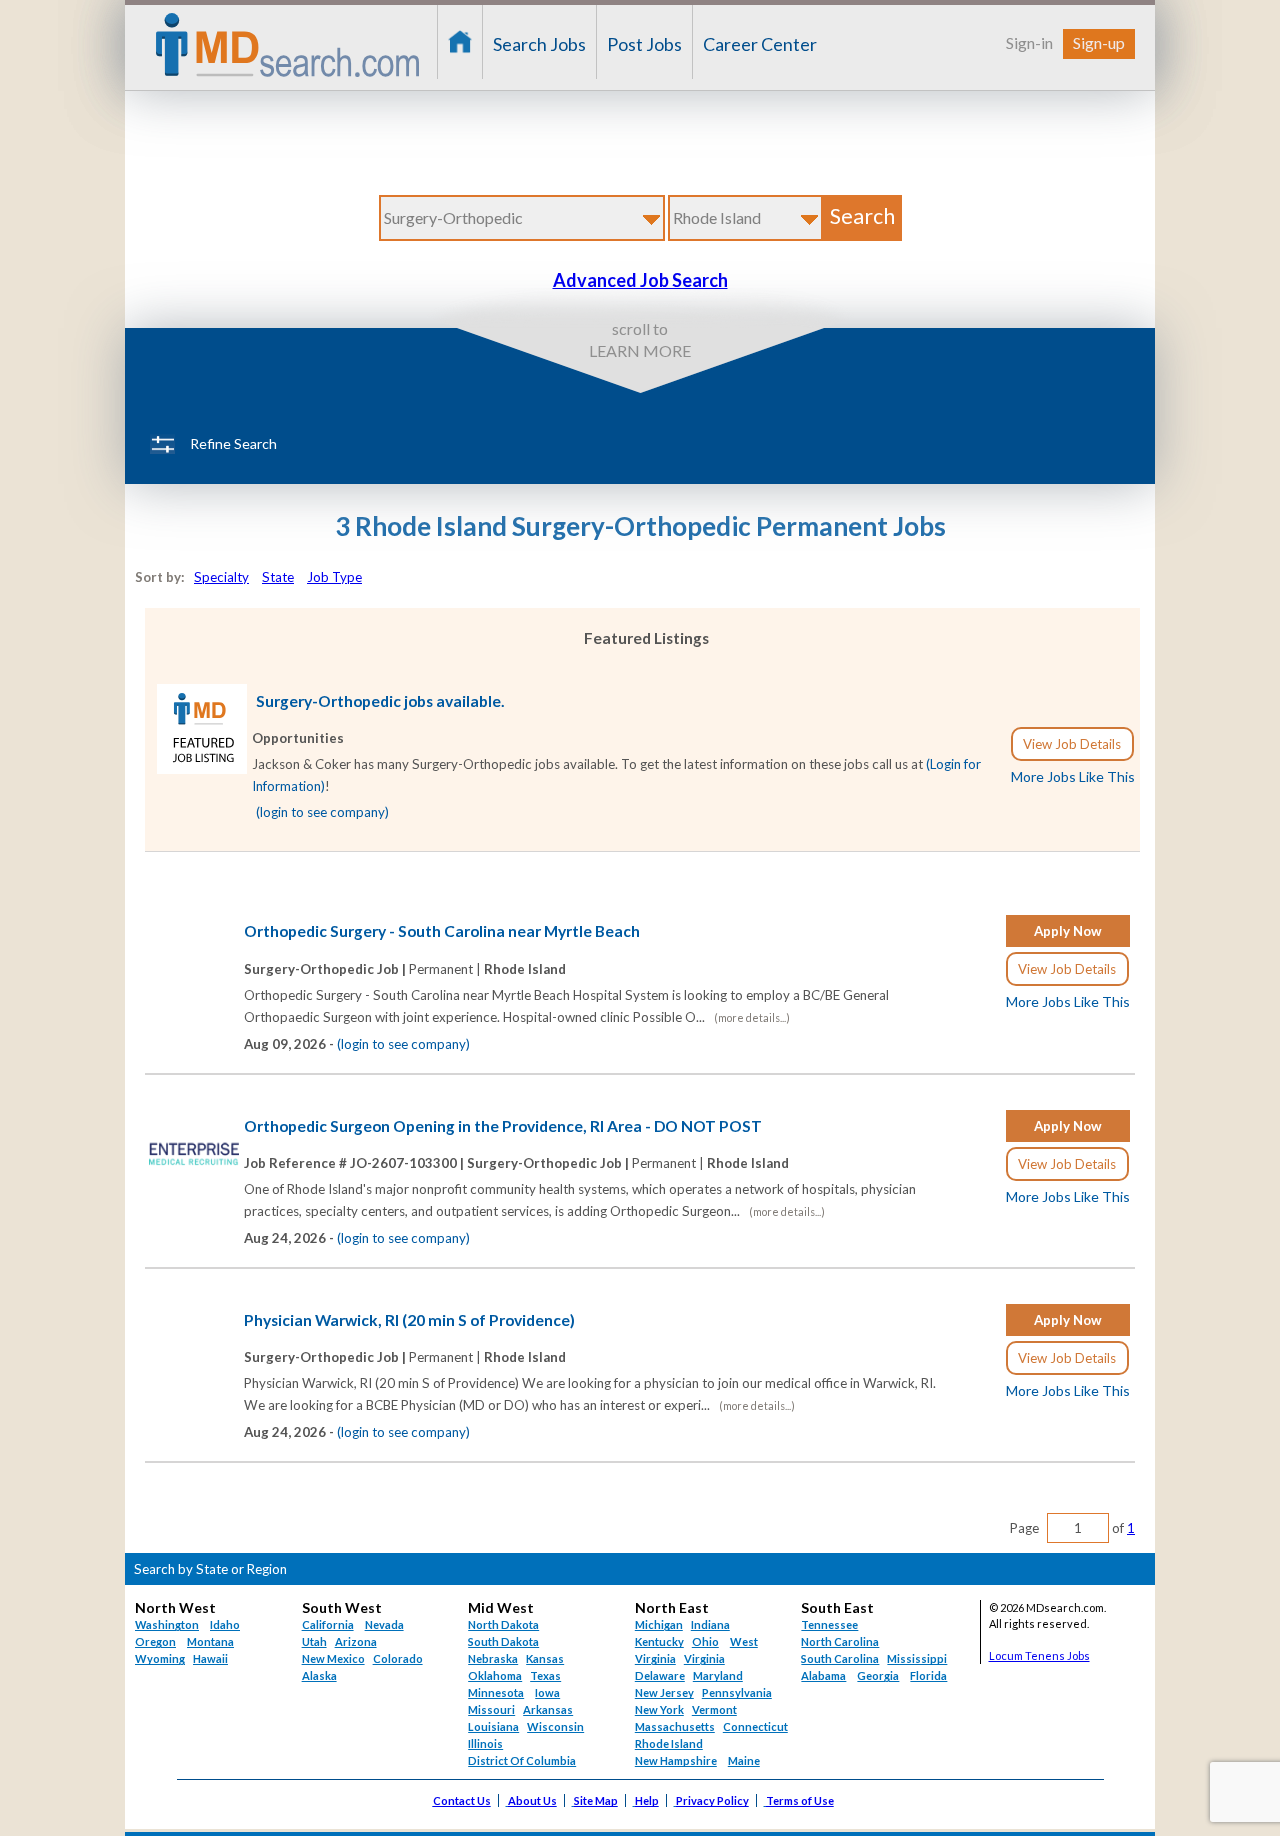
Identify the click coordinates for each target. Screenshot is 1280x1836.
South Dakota (503, 1641)
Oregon (155, 1641)
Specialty (221, 577)
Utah (314, 1641)
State (278, 577)
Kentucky (659, 1641)
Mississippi (917, 1658)
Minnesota (496, 1692)
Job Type (334, 577)
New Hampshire (676, 1760)
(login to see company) (322, 812)
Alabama (823, 1675)
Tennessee (829, 1624)
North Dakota (503, 1624)
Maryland (718, 1675)
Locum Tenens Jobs (1039, 1655)
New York (659, 1709)
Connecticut (755, 1726)
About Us (532, 1800)
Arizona (356, 1641)
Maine (744, 1760)
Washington (167, 1624)
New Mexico (333, 1658)
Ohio (705, 1641)
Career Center (760, 44)
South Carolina (840, 1658)
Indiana (710, 1624)
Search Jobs (539, 44)
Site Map (596, 1800)
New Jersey (664, 1692)
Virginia (704, 1658)
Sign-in (1029, 42)
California (328, 1624)
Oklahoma (495, 1675)
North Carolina (840, 1641)
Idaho (225, 1624)
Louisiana (493, 1726)
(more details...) (752, 1017)
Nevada (384, 1624)
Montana (210, 1641)
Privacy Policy (712, 1800)
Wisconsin (555, 1726)
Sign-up (1099, 42)
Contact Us (462, 1800)
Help (647, 1800)
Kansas (545, 1658)
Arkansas (548, 1709)
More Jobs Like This (1073, 776)
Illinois (485, 1743)
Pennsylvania (737, 1692)
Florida (928, 1675)
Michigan (659, 1624)
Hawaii (210, 1658)
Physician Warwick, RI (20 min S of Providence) (409, 1320)
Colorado (398, 1658)
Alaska (319, 1675)
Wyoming (160, 1658)
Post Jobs (644, 44)
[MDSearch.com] (202, 769)
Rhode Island (669, 1743)
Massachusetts (675, 1726)
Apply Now (1068, 931)
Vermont (714, 1709)
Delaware (660, 1675)
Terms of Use (800, 1800)
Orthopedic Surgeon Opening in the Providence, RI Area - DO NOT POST (503, 1126)
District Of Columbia (522, 1760)
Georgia (878, 1675)
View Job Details (1072, 744)
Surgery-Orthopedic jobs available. (380, 701)
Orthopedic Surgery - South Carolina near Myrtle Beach (442, 931)
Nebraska (493, 1658)
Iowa (547, 1692)
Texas (545, 1675)
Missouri (491, 1709)
